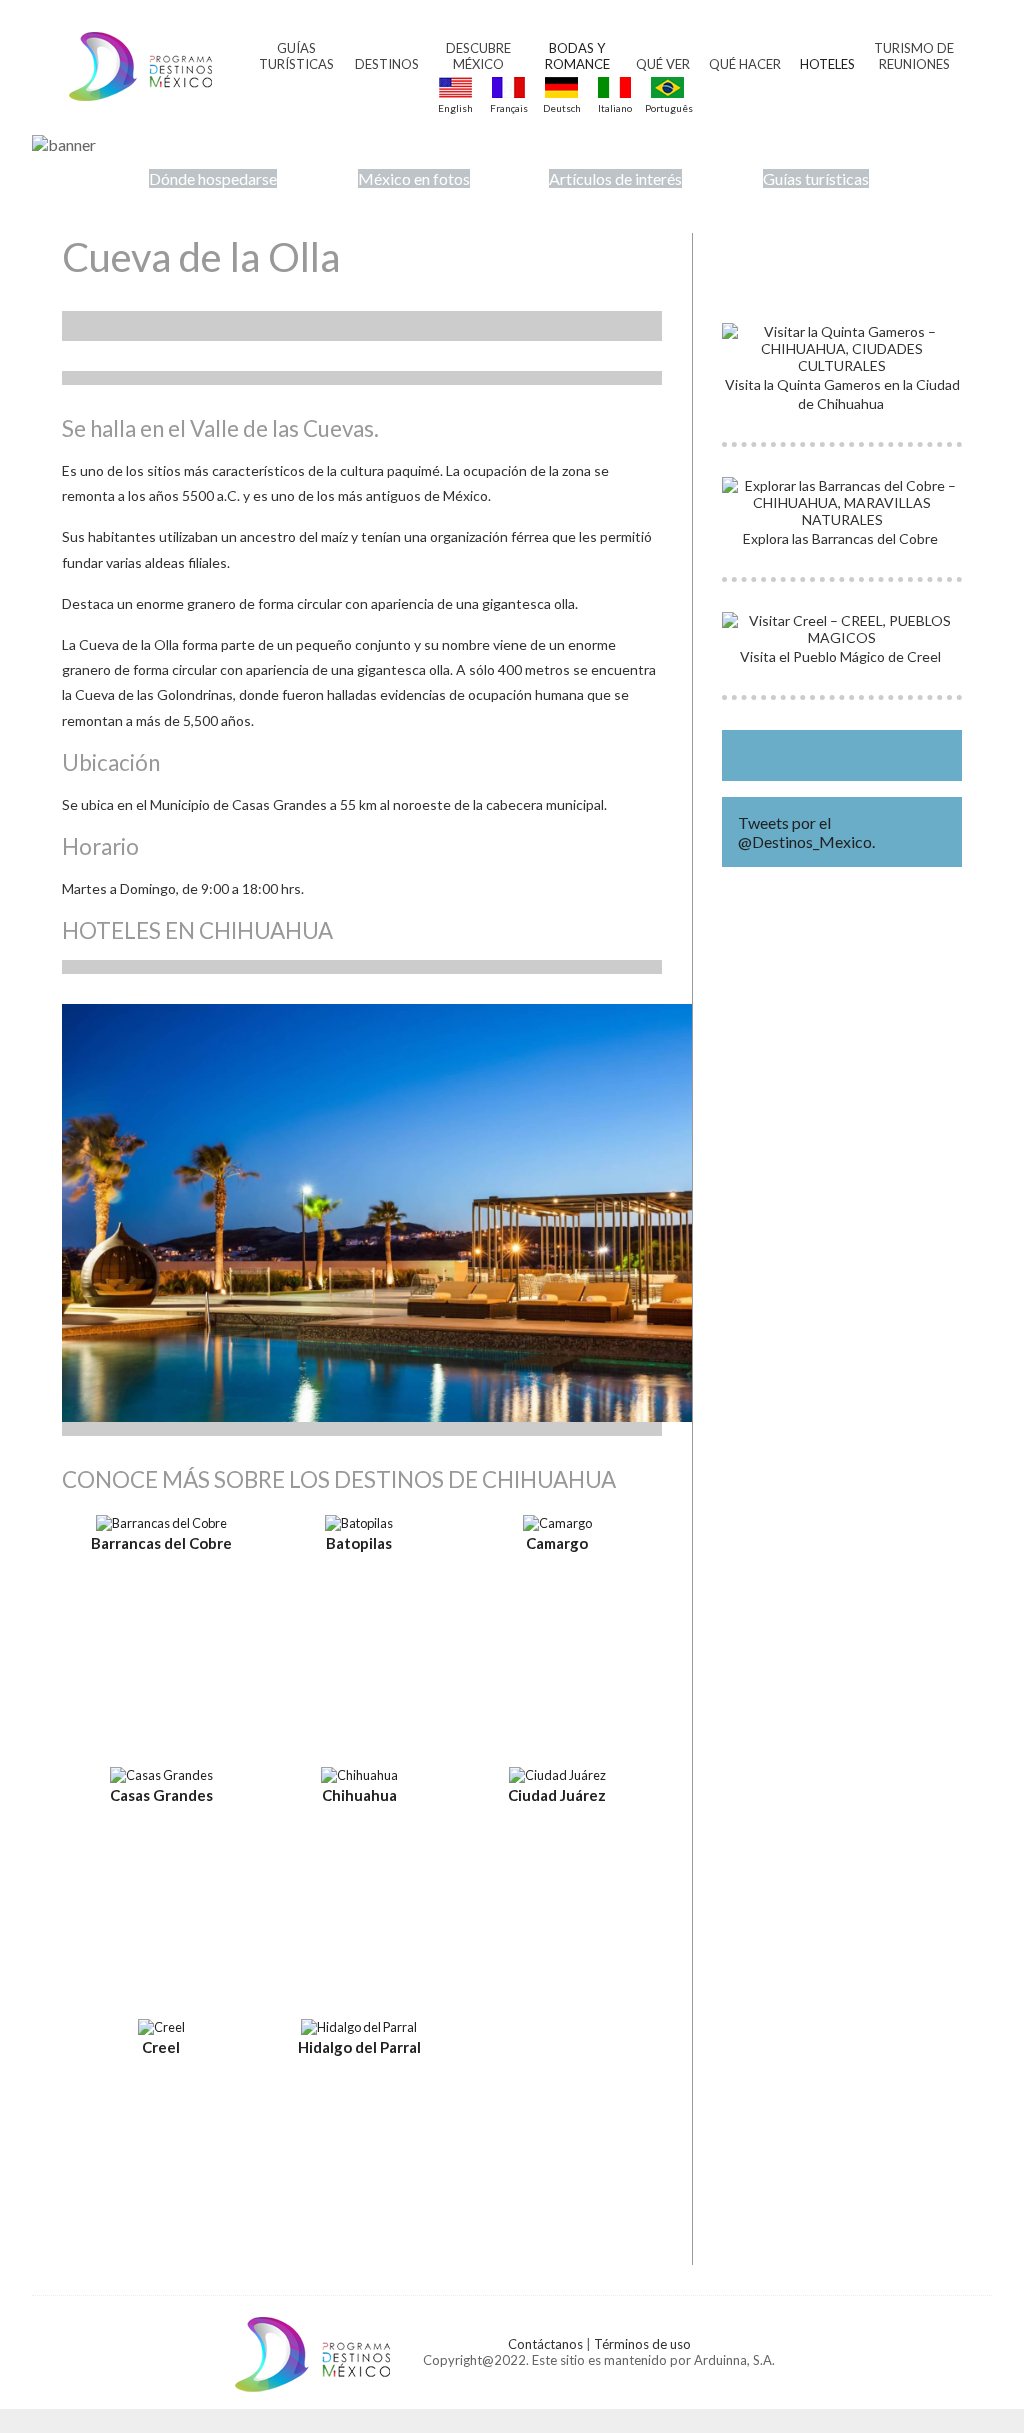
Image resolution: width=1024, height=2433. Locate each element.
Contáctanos (545, 2344)
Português (667, 108)
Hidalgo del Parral (359, 2047)
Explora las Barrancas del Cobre (842, 538)
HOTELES (827, 64)
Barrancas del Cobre (161, 1543)
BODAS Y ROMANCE (577, 56)
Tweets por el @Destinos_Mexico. (806, 832)
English (455, 108)
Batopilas (359, 1543)
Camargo (557, 1543)
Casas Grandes (161, 1795)
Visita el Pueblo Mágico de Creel (842, 656)
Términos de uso (642, 2344)
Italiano (615, 108)
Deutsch (562, 108)
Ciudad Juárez (557, 1795)
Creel (161, 2047)
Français (509, 108)
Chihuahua (359, 1795)
